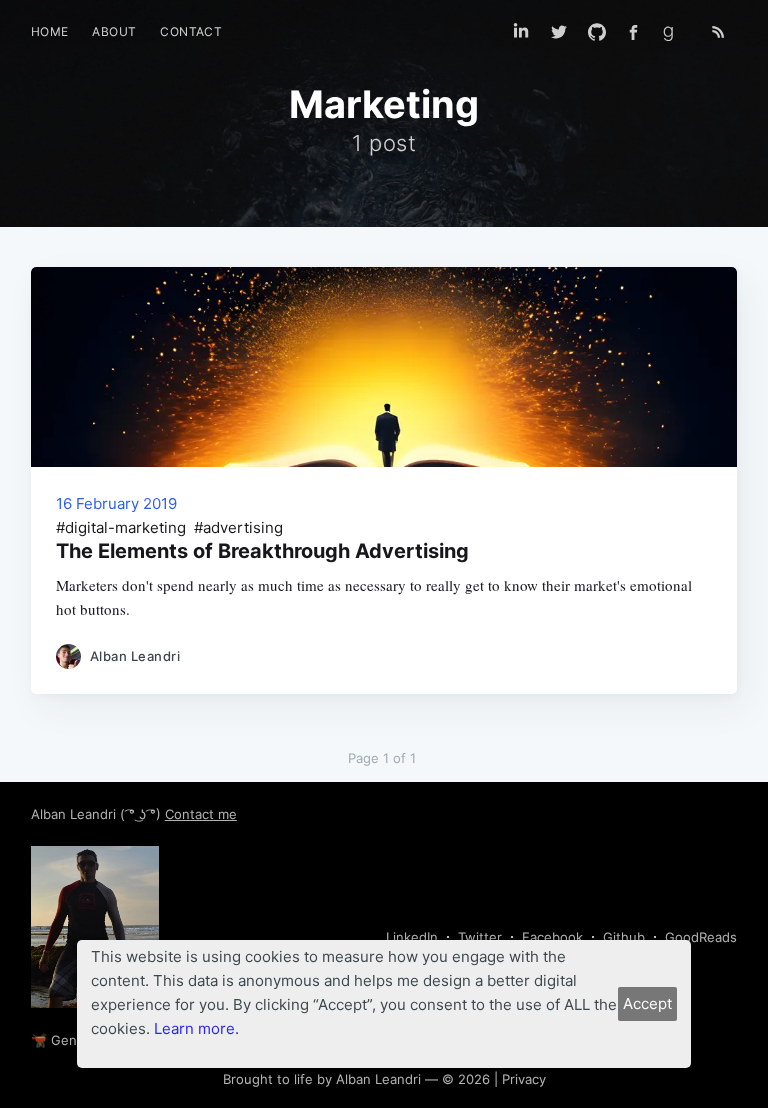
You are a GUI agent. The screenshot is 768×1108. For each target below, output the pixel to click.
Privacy (524, 1079)
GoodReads (701, 937)
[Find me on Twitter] (559, 32)
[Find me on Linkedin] (521, 32)
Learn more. (196, 1028)
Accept (647, 1003)
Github (624, 937)
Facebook (552, 937)
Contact (191, 31)
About (114, 31)
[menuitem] (50, 31)
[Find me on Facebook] (633, 32)
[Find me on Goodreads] (675, 32)
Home (50, 31)
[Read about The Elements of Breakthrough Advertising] (384, 367)
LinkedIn (412, 937)
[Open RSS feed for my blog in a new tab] (718, 32)
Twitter (480, 937)
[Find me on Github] (597, 32)
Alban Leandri (75, 814)
